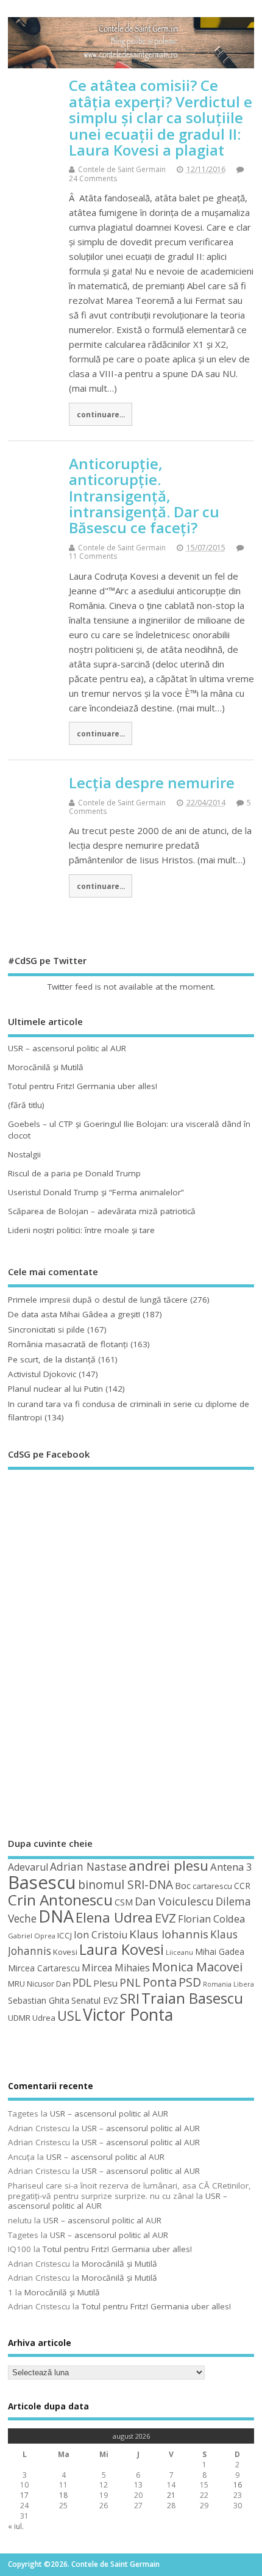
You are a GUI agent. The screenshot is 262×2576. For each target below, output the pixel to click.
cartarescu (212, 1886)
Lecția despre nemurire (152, 783)
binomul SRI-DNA (126, 1885)
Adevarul (28, 1867)
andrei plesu (168, 1865)
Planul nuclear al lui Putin (55, 1389)
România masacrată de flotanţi (68, 1344)
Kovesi (65, 1952)
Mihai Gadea (220, 1952)
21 (171, 2495)
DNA (56, 1916)
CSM (124, 1902)
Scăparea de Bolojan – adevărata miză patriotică (102, 1211)
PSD (190, 1982)
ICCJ (65, 1935)
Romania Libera (228, 1984)
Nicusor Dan (49, 1984)
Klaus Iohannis (169, 1934)
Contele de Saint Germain (122, 169)
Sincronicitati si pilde (46, 1329)
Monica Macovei (197, 1966)
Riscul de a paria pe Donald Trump (74, 1173)
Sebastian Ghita (39, 2000)
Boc (183, 1885)
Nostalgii (24, 1154)
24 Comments (93, 178)
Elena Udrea (114, 1917)
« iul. (16, 2526)
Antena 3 (231, 1867)
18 (63, 2495)
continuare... (101, 414)
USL (69, 2016)
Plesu (105, 1983)
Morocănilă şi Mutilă (46, 1067)
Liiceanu (179, 1952)
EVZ (165, 1918)
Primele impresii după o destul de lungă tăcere (98, 1300)
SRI (130, 1999)
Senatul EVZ (95, 2000)
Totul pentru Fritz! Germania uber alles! (83, 1086)
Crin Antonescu (60, 1900)
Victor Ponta (128, 2015)
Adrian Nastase (88, 1866)
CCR (242, 1886)
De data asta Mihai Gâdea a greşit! (74, 1314)
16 (238, 2485)
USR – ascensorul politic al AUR (67, 1048)
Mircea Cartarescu (44, 1968)
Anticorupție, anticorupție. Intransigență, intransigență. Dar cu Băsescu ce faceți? (144, 496)
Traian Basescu (192, 1998)
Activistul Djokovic (42, 1374)
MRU (16, 1984)
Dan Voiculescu (174, 1901)
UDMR (19, 2018)
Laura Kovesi (122, 1949)
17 (24, 2495)
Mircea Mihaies (116, 1968)
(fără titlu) (26, 1105)
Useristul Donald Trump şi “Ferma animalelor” (96, 1192)
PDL (82, 1982)
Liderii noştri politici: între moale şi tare (81, 1230)
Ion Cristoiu (101, 1935)
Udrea (44, 2018)
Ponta (160, 1982)
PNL (130, 1982)
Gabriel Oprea (32, 1936)
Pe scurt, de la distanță (52, 1359)
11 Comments (93, 556)
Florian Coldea (211, 1919)
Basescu (42, 1882)
